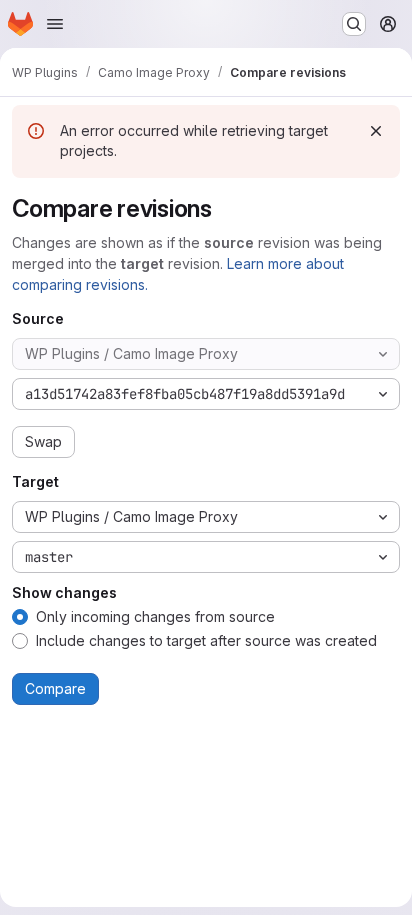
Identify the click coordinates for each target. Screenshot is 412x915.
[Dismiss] (376, 131)
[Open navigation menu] (55, 24)
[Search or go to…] (354, 24)
